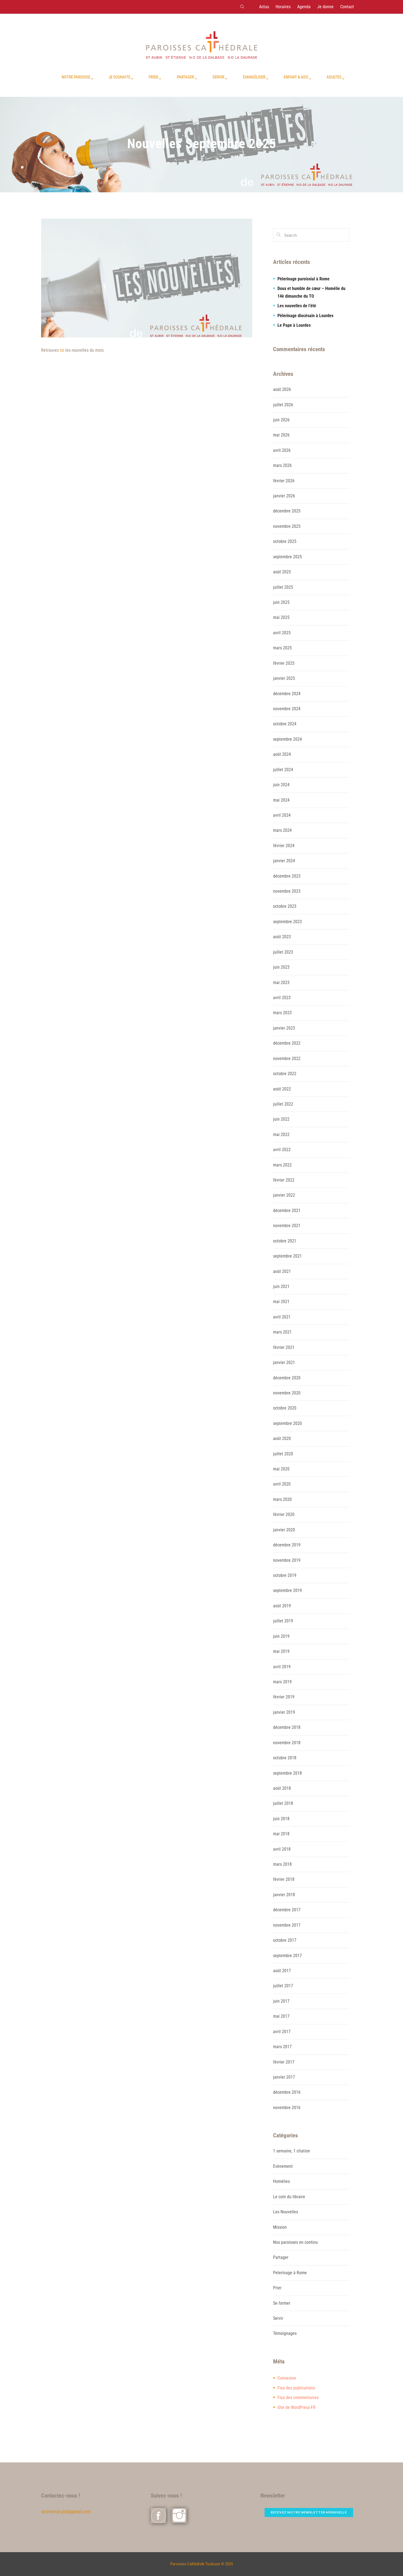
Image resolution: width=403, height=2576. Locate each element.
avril (282, 450)
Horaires (283, 7)
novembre (287, 526)
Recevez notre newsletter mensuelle (309, 2512)
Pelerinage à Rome (290, 2273)
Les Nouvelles (286, 2212)
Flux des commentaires (298, 2398)
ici (63, 350)
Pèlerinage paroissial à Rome (303, 279)
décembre (287, 511)
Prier (277, 2288)
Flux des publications (296, 2388)
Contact (347, 7)
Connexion (287, 2378)
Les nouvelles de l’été (297, 306)
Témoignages (285, 2333)
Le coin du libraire (289, 2197)
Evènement (283, 2166)
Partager (281, 2257)
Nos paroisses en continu (295, 2242)
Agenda (304, 7)
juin (281, 420)
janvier (284, 496)
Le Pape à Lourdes (294, 325)
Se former (282, 2303)
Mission (280, 2227)
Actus (264, 7)
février (284, 481)
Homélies (281, 2181)
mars (282, 465)
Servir (278, 2318)
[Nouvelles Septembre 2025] (147, 278)
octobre (285, 541)
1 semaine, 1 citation (292, 2151)
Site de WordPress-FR (296, 2407)
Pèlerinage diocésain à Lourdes (305, 316)
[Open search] (242, 7)
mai (281, 435)
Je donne (325, 7)
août (282, 389)
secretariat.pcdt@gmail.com (66, 2512)
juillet (283, 405)
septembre (287, 557)
